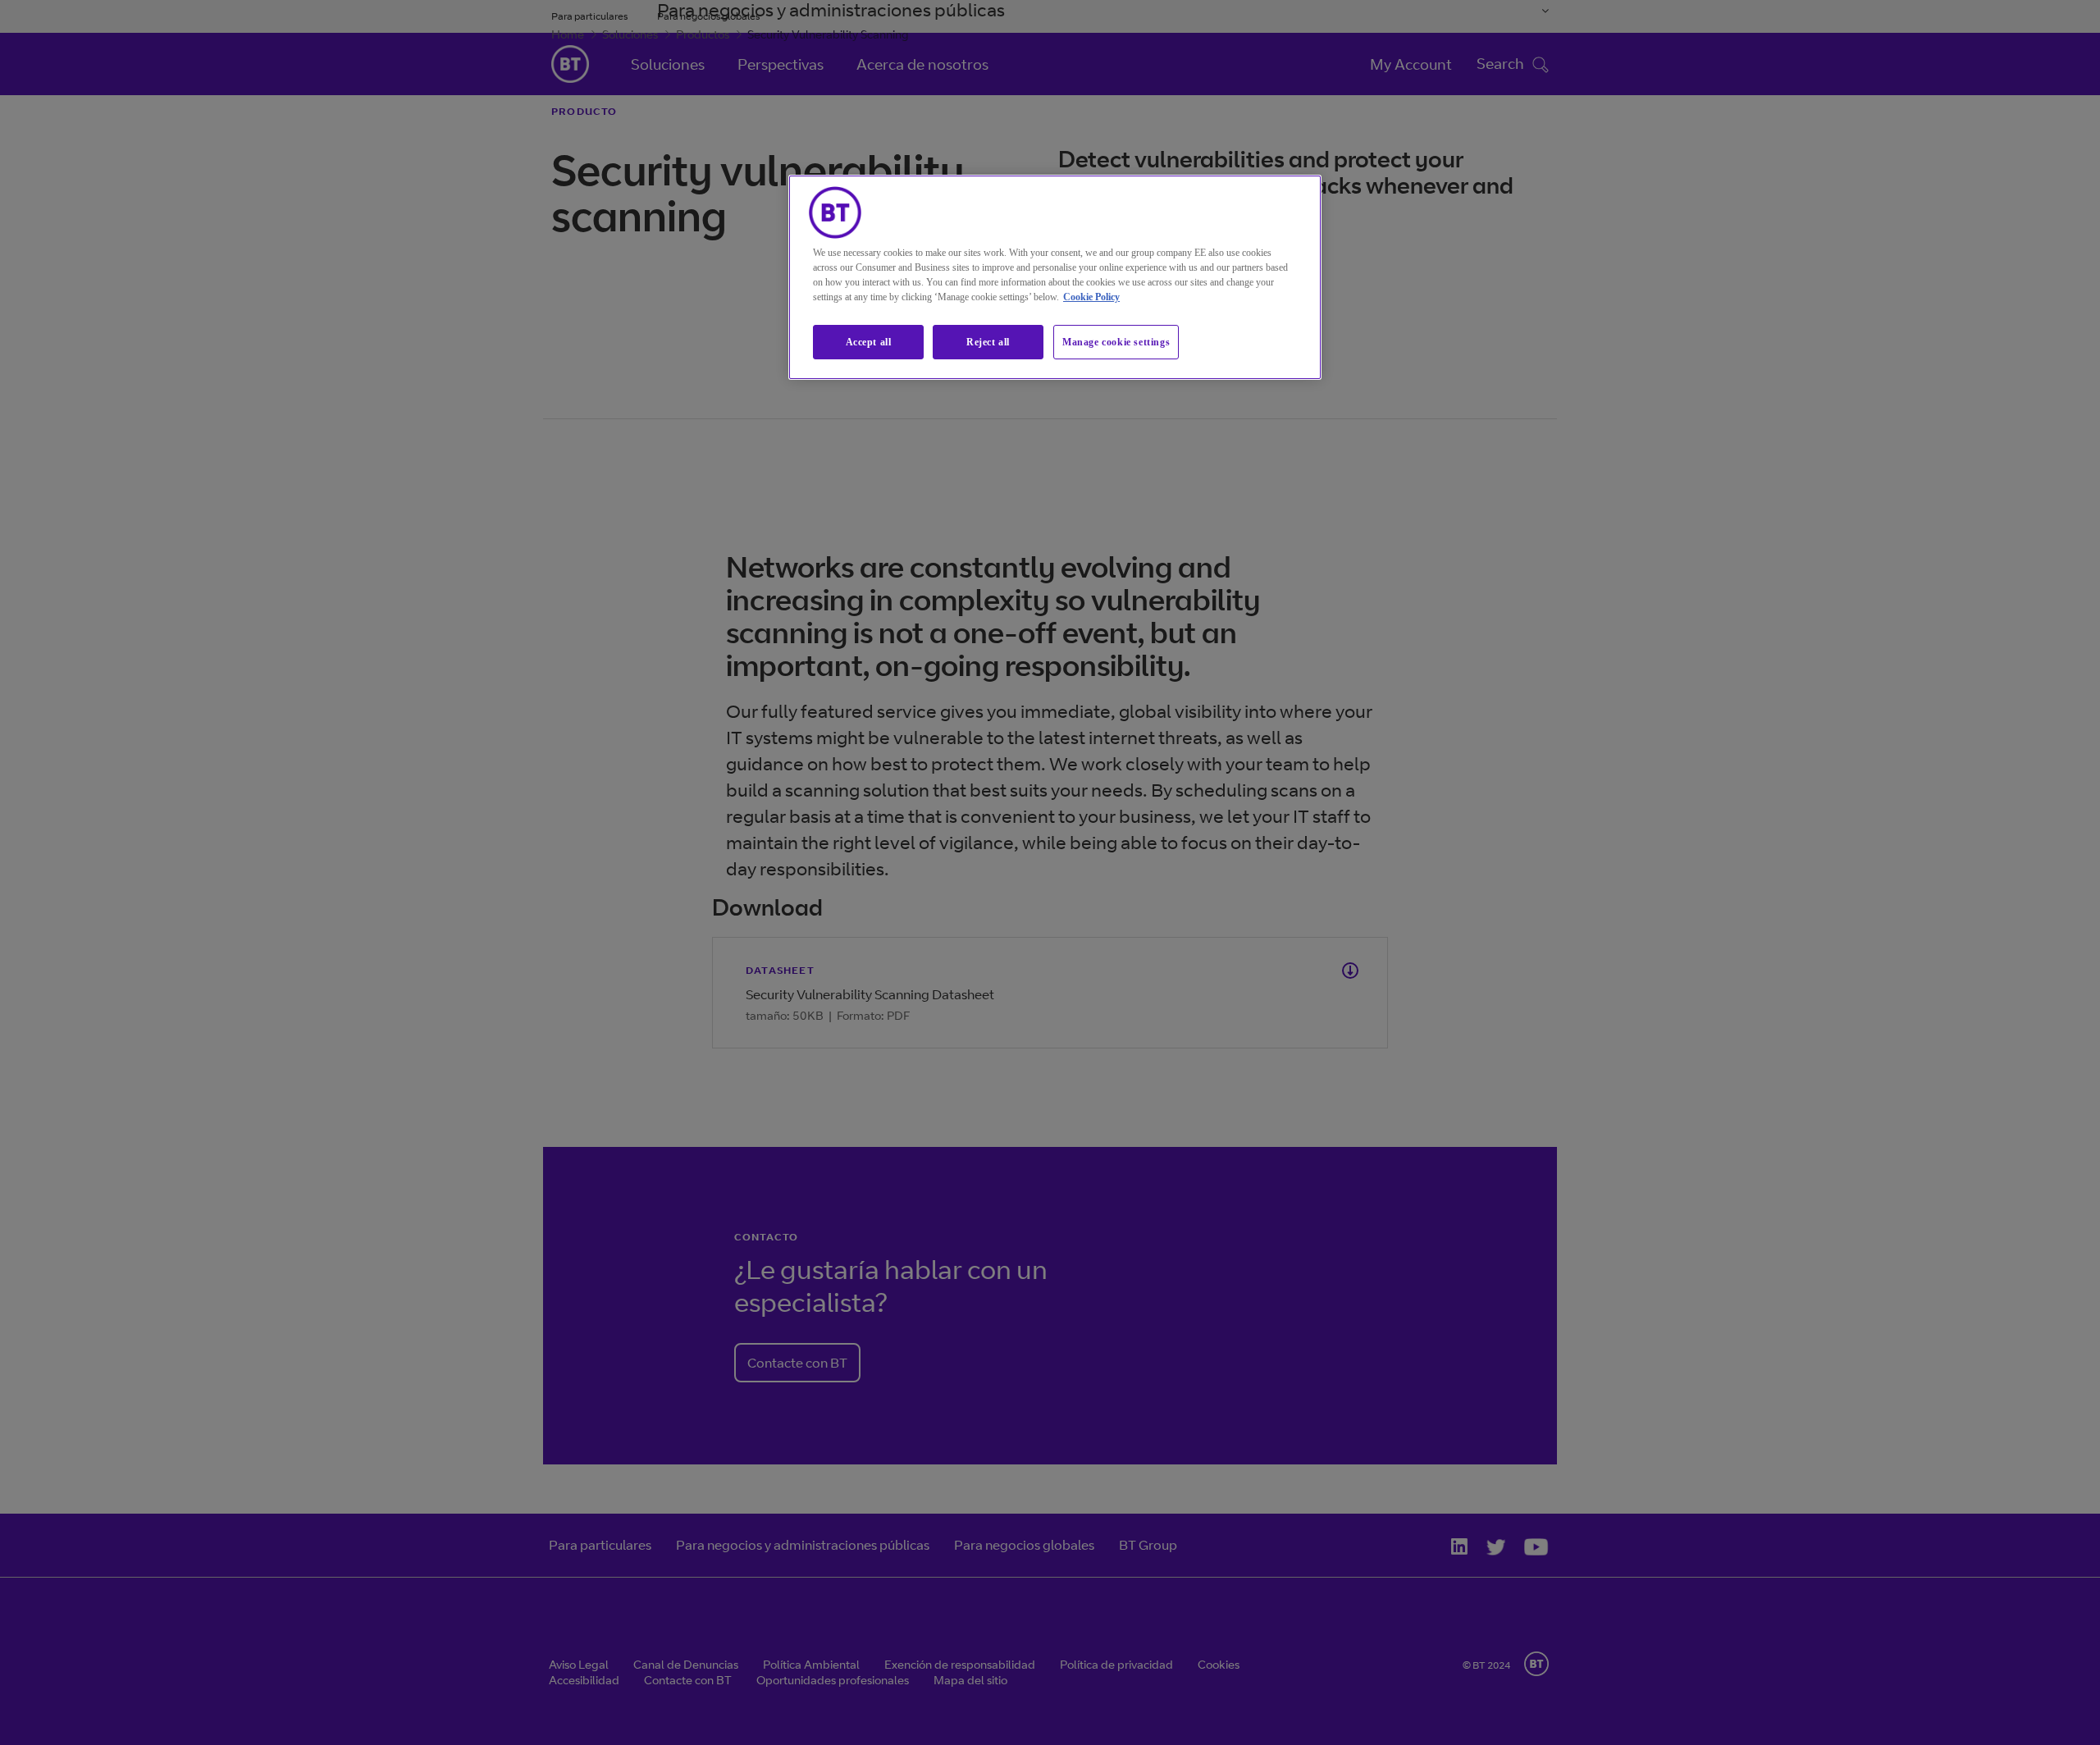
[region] (1055, 278)
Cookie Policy (1091, 297)
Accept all (869, 342)
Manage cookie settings (1116, 342)
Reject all (988, 342)
